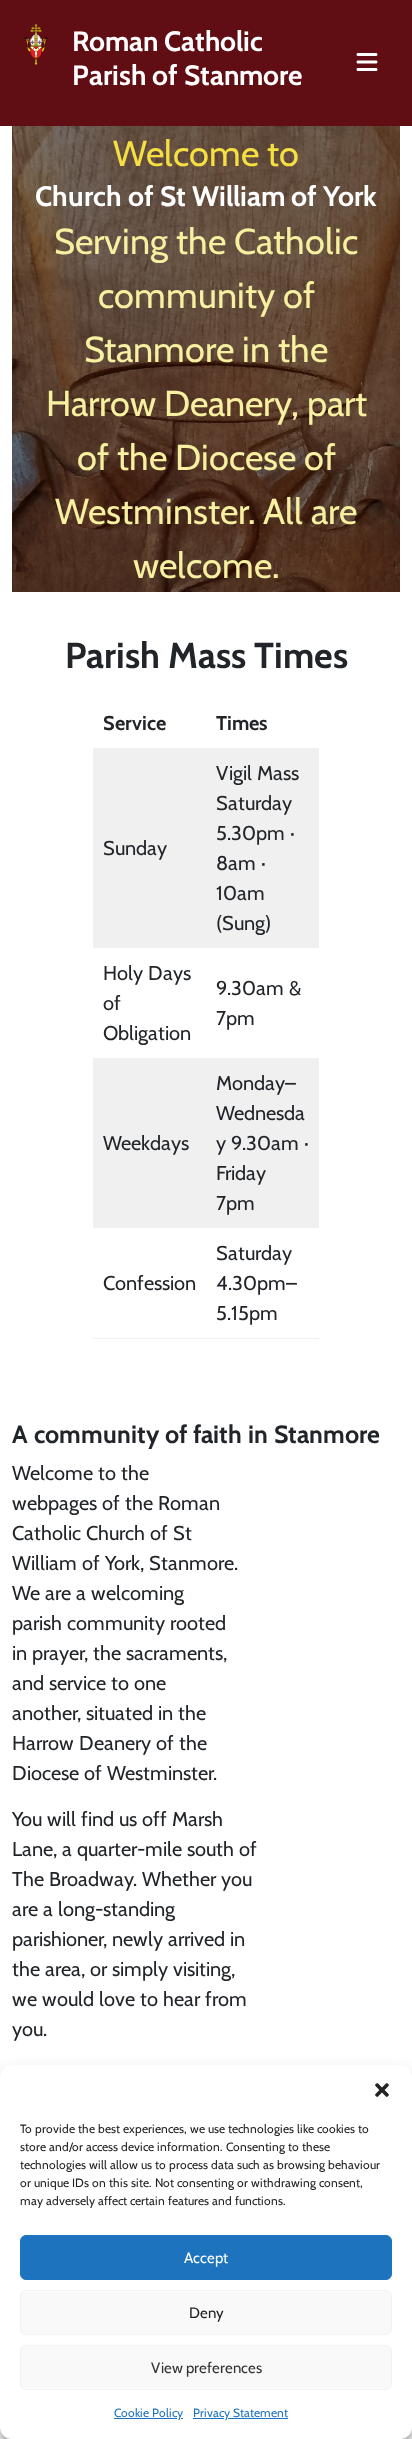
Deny (206, 2313)
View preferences (206, 2368)
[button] (382, 2090)
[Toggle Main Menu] (367, 63)
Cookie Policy (148, 2412)
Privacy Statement (240, 2412)
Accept (206, 2258)
